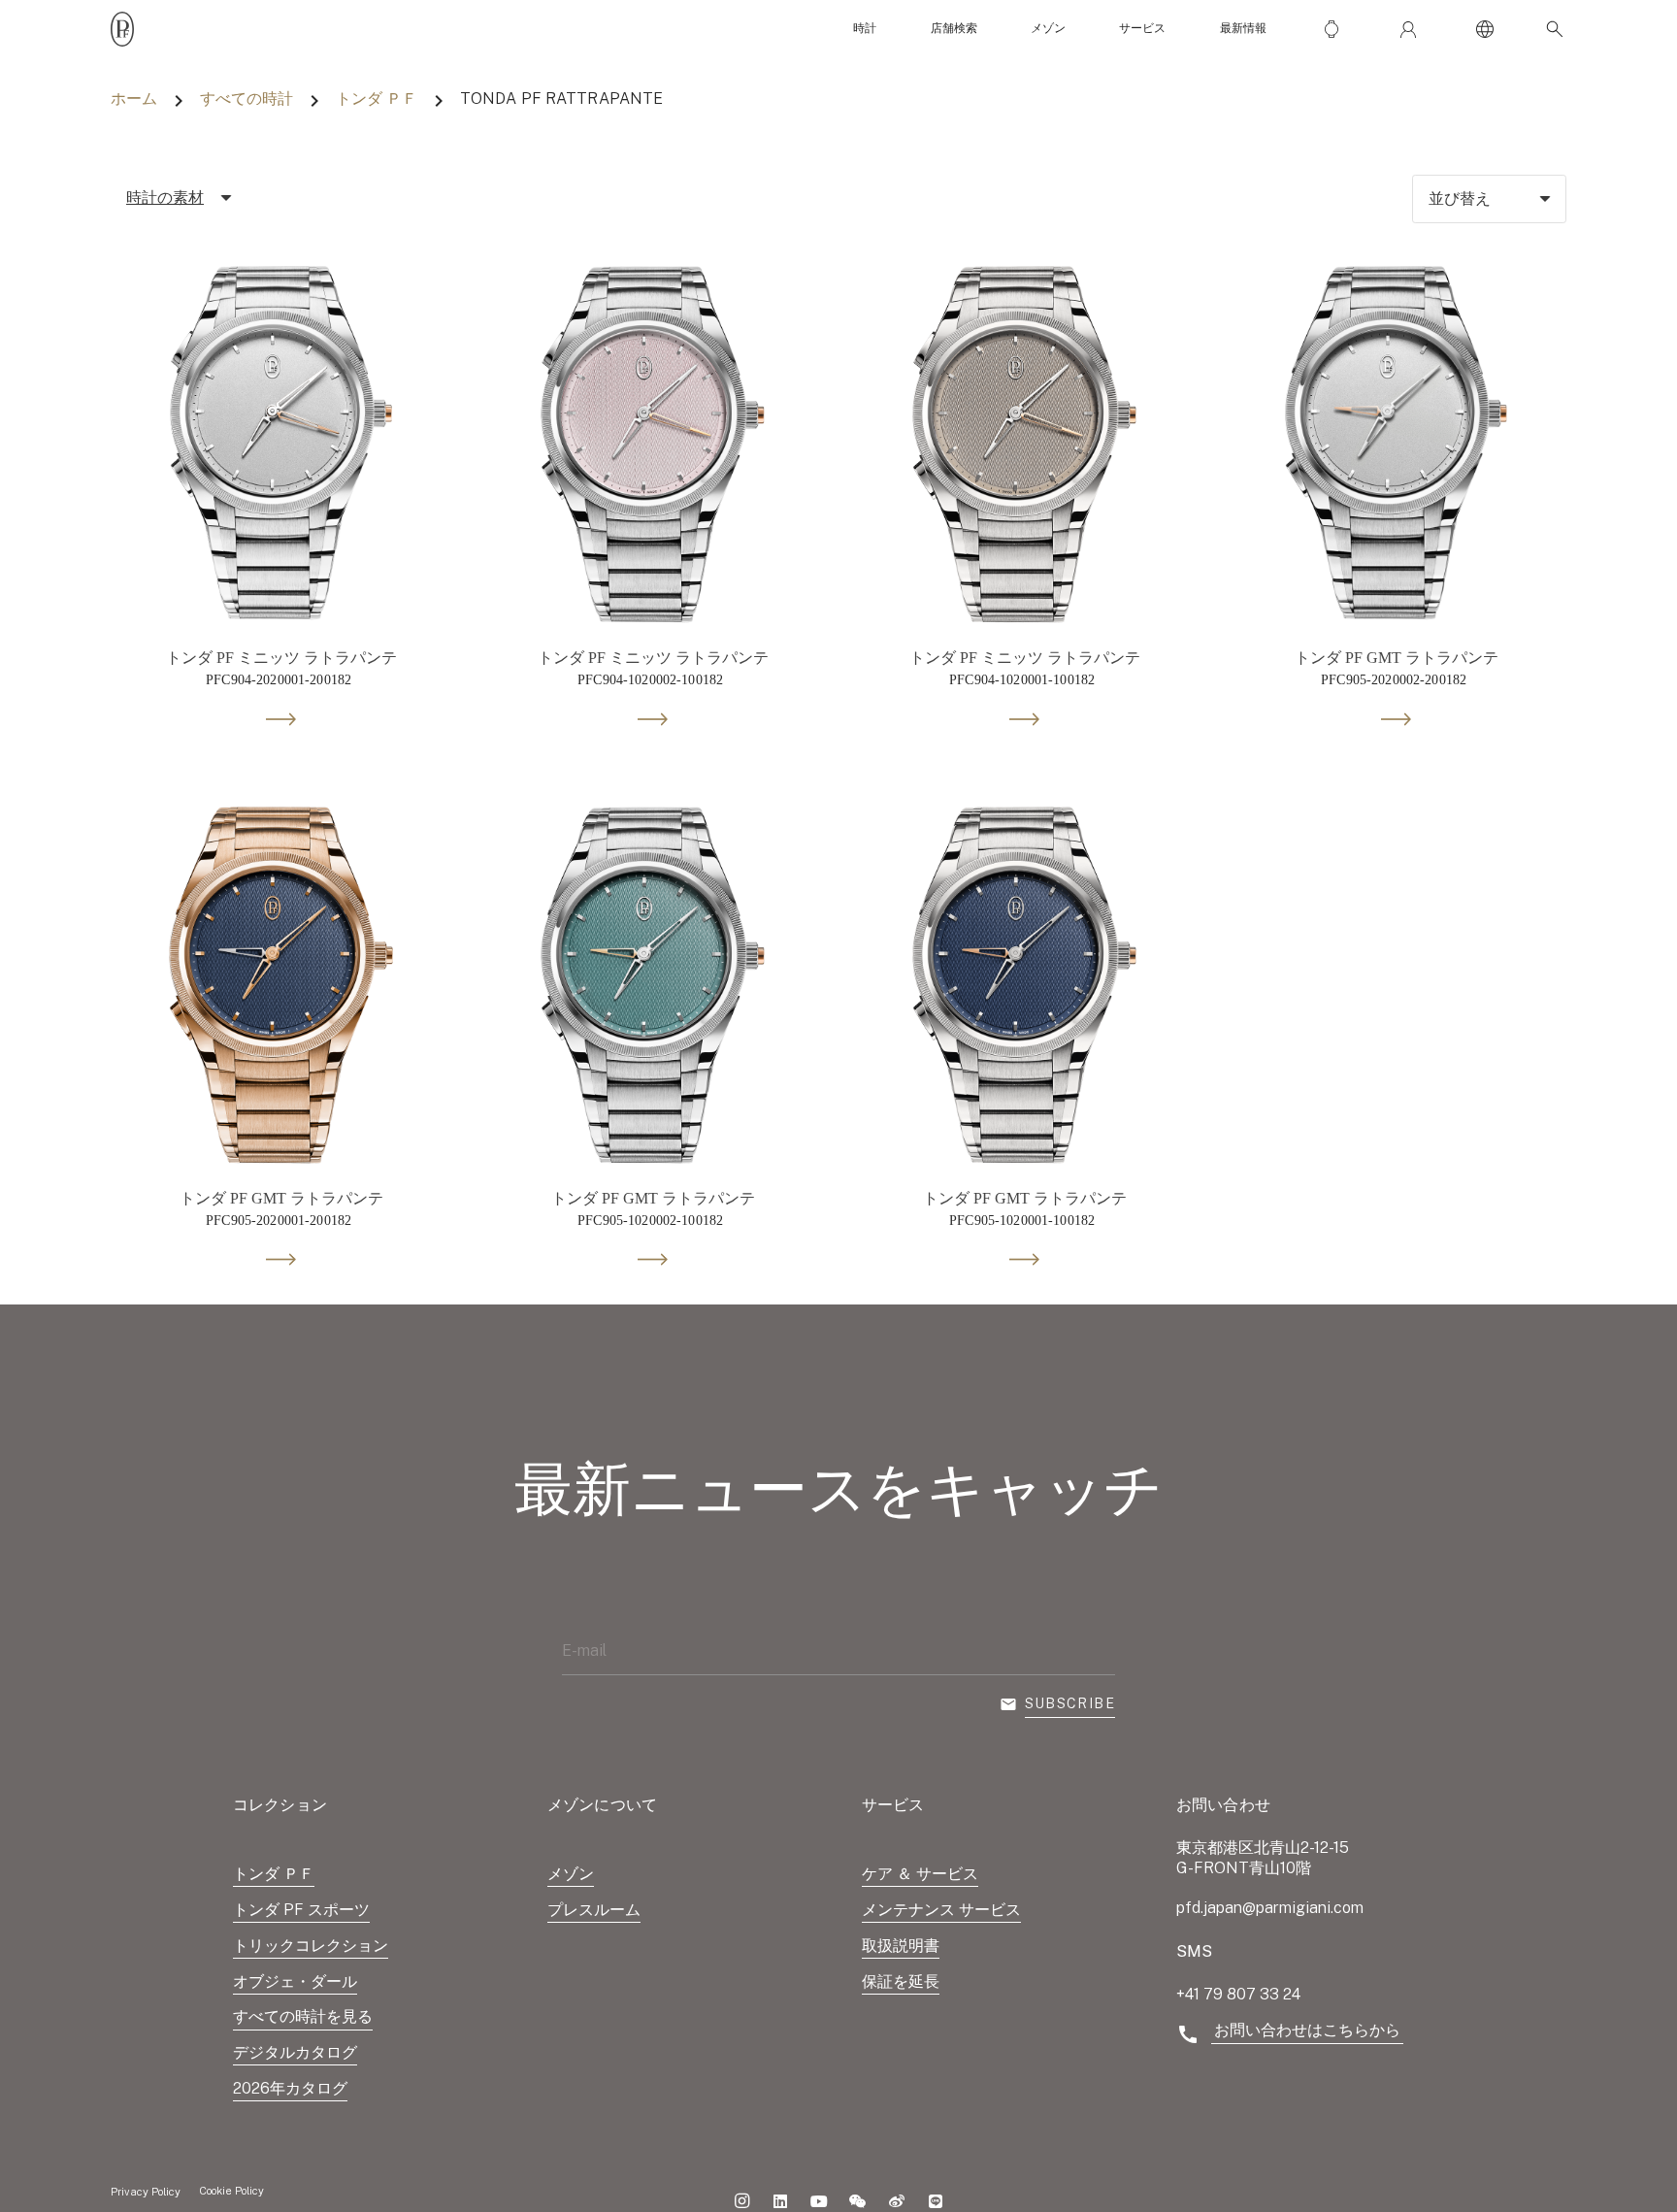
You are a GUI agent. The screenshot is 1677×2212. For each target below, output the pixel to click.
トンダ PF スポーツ (301, 1910)
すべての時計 (247, 99)
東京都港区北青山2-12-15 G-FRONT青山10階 (1263, 1858)
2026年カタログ (290, 2088)
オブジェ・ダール (295, 1981)
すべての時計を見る (303, 2016)
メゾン (571, 1874)
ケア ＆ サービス (920, 1874)
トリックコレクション (311, 1946)
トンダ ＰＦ (377, 99)
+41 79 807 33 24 (1238, 1994)
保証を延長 (901, 1981)
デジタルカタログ (295, 2052)
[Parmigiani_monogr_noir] (122, 29)
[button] (1551, 29)
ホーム (134, 99)
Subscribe (1070, 1703)
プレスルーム (594, 1910)
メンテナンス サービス (941, 1910)
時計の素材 (165, 198)
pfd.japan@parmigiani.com (1270, 1908)
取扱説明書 (901, 1946)
